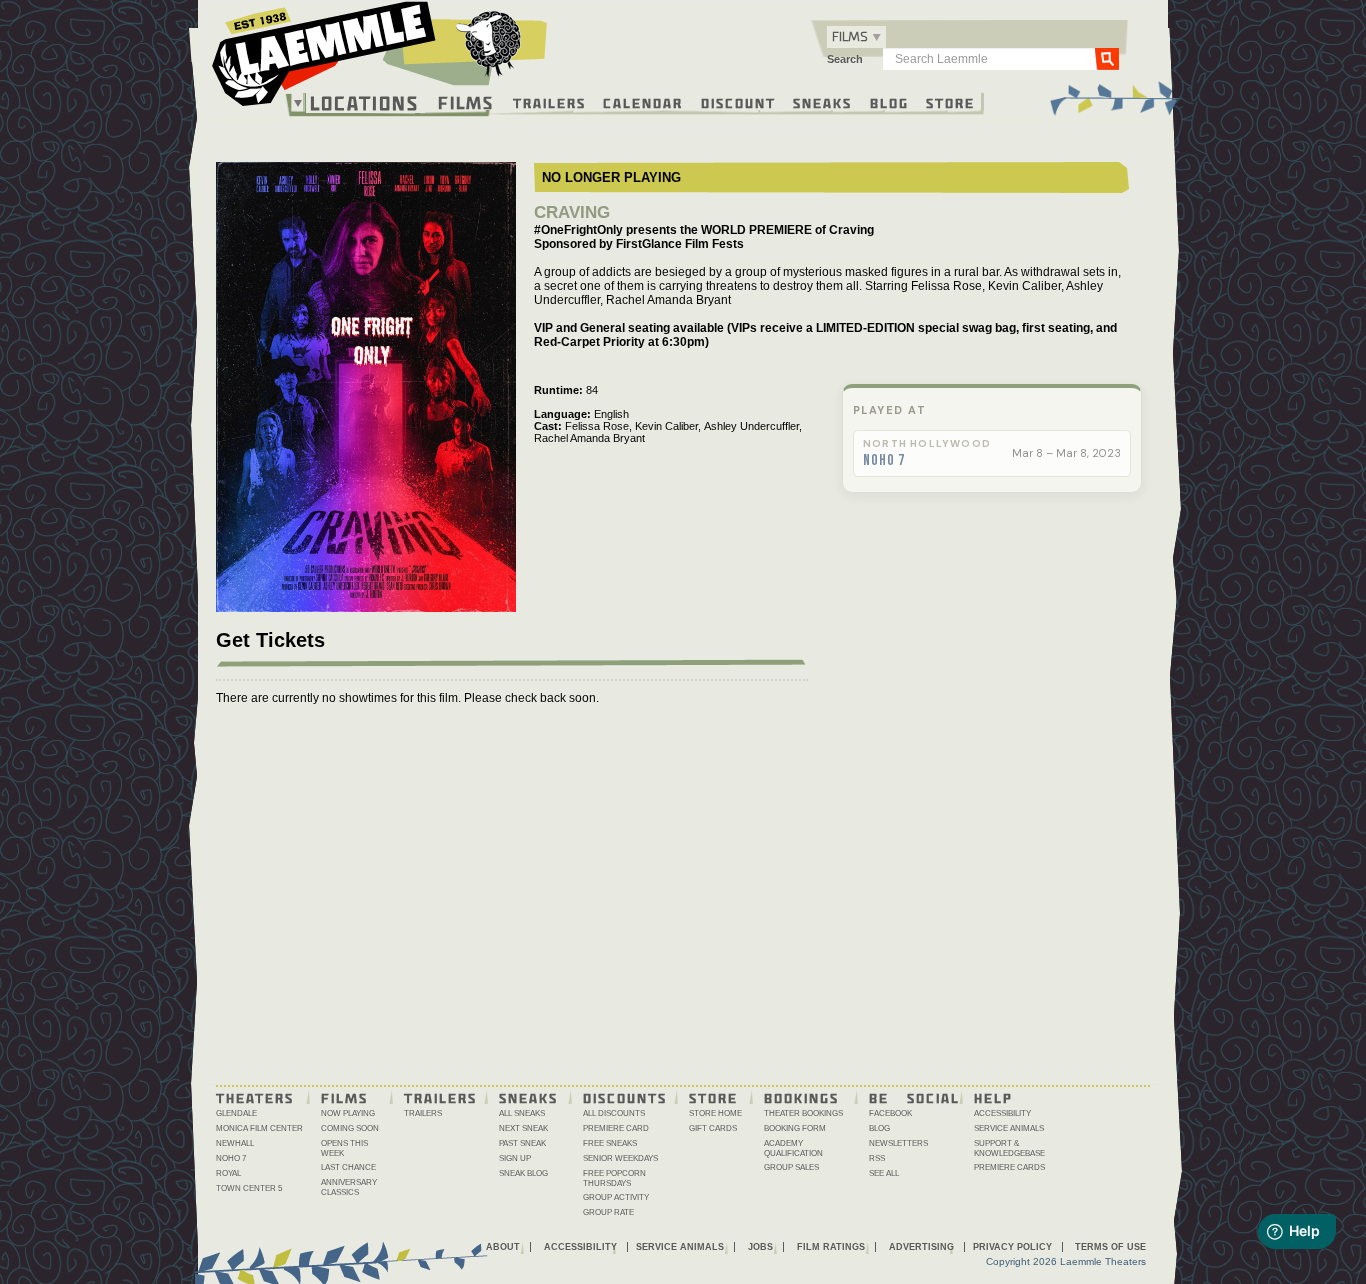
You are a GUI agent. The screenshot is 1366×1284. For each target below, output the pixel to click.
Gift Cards (713, 1128)
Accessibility (1002, 1113)
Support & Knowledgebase (1009, 1148)
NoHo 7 (884, 461)
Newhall (235, 1143)
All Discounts (614, 1113)
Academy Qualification (793, 1148)
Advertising (921, 1247)
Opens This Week (344, 1148)
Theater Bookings (803, 1113)
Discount (738, 102)
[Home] (380, 59)
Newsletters (898, 1143)
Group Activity (616, 1197)
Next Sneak (523, 1128)
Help (993, 1097)
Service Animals (1009, 1128)
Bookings (801, 1097)
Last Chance (348, 1167)
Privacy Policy (1012, 1247)
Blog (889, 102)
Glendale (236, 1113)
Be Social (914, 1097)
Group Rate (608, 1212)
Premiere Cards (1009, 1167)
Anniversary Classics (349, 1187)
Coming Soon (350, 1128)
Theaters (255, 1097)
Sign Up (515, 1158)
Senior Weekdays (620, 1158)
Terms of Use (1110, 1247)
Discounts (625, 1097)
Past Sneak (522, 1143)
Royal (228, 1173)
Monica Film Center (259, 1128)
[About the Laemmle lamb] (489, 42)
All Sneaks (522, 1113)
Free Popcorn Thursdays (614, 1178)
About (503, 1247)
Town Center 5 (249, 1188)
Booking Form (795, 1128)
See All (884, 1173)
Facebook (890, 1113)
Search (845, 59)
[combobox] (856, 37)
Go (1107, 58)
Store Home (715, 1113)
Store (950, 102)
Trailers (549, 102)
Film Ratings (831, 1247)
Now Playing (348, 1113)
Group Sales (791, 1167)
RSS (877, 1158)
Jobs (760, 1247)
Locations (364, 103)
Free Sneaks (610, 1143)
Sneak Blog (523, 1173)
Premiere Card (616, 1128)
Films (466, 100)
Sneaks (822, 102)
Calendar (643, 102)
